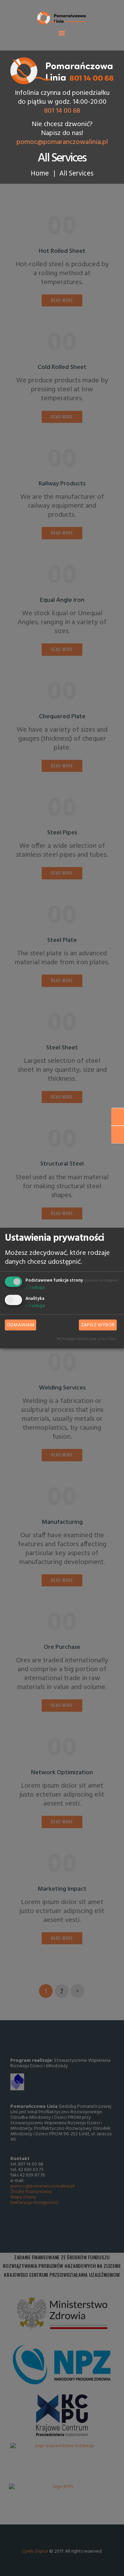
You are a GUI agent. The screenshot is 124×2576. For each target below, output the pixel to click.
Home (40, 174)
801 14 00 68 (62, 111)
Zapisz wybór (98, 1325)
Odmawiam (21, 1325)
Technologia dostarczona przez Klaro (86, 1339)
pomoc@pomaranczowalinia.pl (62, 142)
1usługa (35, 1288)
